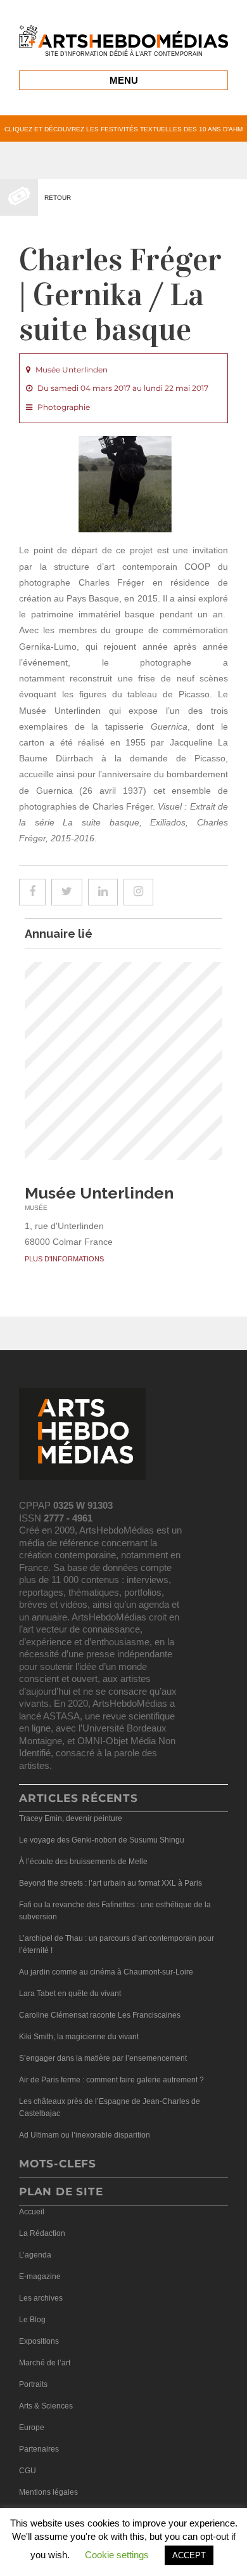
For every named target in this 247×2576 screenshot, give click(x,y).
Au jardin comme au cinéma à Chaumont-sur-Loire (106, 1972)
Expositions (39, 2341)
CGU (28, 2471)
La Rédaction (42, 2233)
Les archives (41, 2298)
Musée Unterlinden (99, 1193)
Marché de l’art (45, 2363)
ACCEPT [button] (189, 2555)
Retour (58, 198)
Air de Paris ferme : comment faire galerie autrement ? (111, 2080)
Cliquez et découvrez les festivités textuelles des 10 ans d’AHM (123, 129)
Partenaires (39, 2449)
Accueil (32, 2212)
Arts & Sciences (46, 2406)
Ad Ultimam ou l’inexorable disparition (85, 2135)
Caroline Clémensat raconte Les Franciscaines (100, 2015)
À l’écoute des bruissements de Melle (83, 1862)
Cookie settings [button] (117, 2555)
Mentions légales (48, 2492)
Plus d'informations (64, 1259)
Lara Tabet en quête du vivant (70, 1994)
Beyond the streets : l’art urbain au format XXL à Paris (111, 1883)
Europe (32, 2428)
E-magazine (40, 2277)
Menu (124, 80)
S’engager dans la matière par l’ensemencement (103, 2058)
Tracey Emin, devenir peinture (71, 1818)
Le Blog (32, 2320)
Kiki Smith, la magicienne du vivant (79, 2037)
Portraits (33, 2384)
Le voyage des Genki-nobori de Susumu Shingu (102, 1840)
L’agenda (35, 2255)
